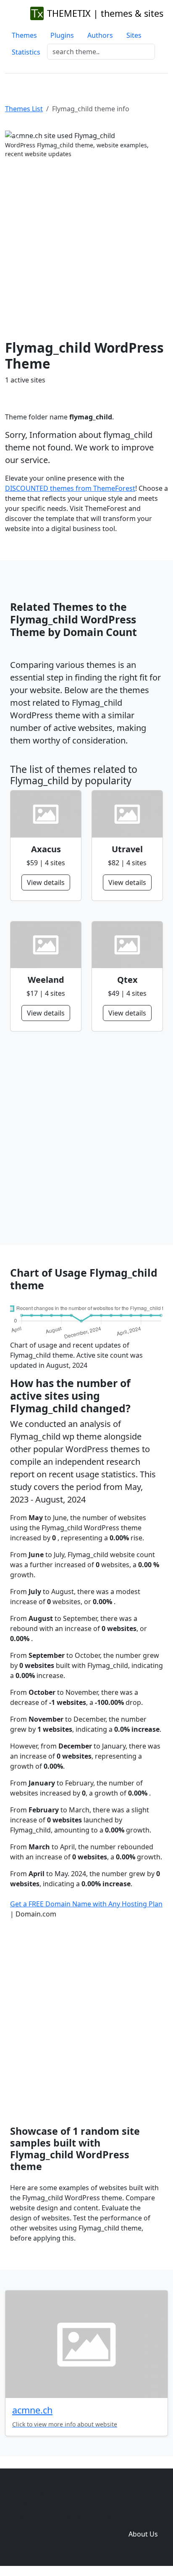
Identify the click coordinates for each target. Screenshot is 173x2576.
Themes (24, 35)
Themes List (24, 109)
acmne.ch (32, 2410)
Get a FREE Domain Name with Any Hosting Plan (86, 1904)
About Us (143, 2534)
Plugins (62, 35)
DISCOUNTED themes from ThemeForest (70, 488)
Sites (134, 35)
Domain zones (142, 2517)
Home (18, 2517)
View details (46, 882)
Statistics (26, 52)
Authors (100, 35)
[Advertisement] (86, 249)
